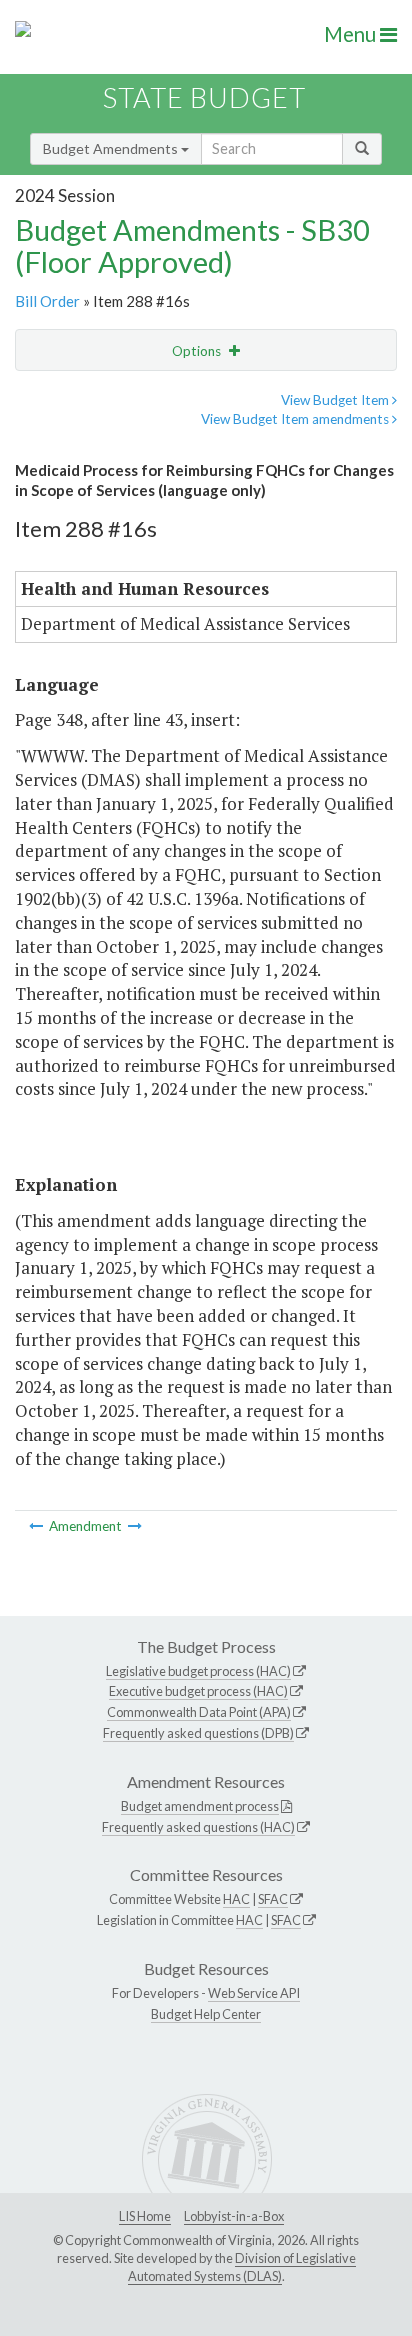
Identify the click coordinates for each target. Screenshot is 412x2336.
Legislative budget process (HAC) (198, 1671)
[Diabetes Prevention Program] (37, 1526)
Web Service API (254, 1993)
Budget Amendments (112, 148)
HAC (236, 1899)
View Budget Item (336, 400)
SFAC (273, 1899)
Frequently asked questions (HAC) (198, 1827)
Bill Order (47, 301)
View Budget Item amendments (296, 419)
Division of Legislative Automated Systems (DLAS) (242, 2267)
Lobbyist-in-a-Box (234, 2216)
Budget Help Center (206, 2014)
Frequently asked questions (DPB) (198, 1733)
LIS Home (145, 2216)
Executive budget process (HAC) (198, 1691)
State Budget (204, 97)
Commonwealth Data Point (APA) (199, 1712)
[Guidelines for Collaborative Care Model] (135, 1526)
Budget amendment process (200, 1806)
